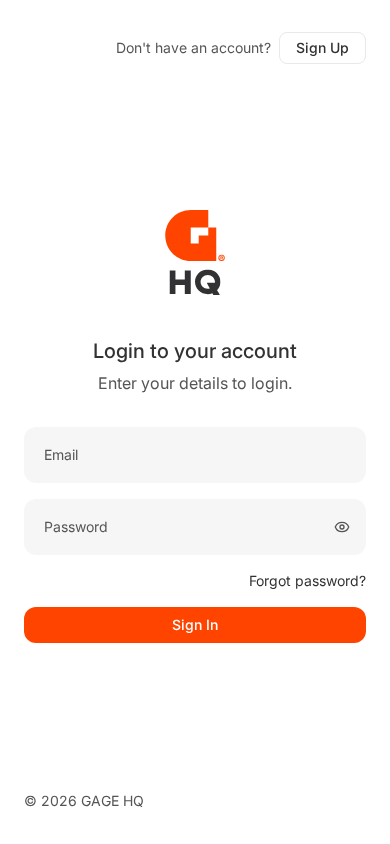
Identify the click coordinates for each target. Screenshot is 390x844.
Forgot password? (307, 580)
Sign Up (322, 47)
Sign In (195, 624)
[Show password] (342, 527)
